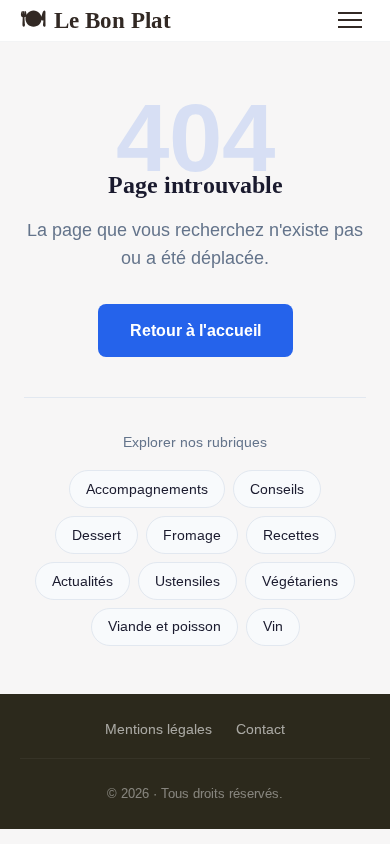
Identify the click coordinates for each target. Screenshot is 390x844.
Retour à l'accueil (195, 330)
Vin (273, 626)
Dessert (96, 535)
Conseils (277, 489)
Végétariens (300, 581)
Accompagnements (147, 489)
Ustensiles (187, 581)
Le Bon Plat (95, 20)
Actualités (82, 581)
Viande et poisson (164, 626)
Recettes (291, 535)
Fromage (192, 535)
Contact (260, 729)
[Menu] (350, 20)
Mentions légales (158, 729)
